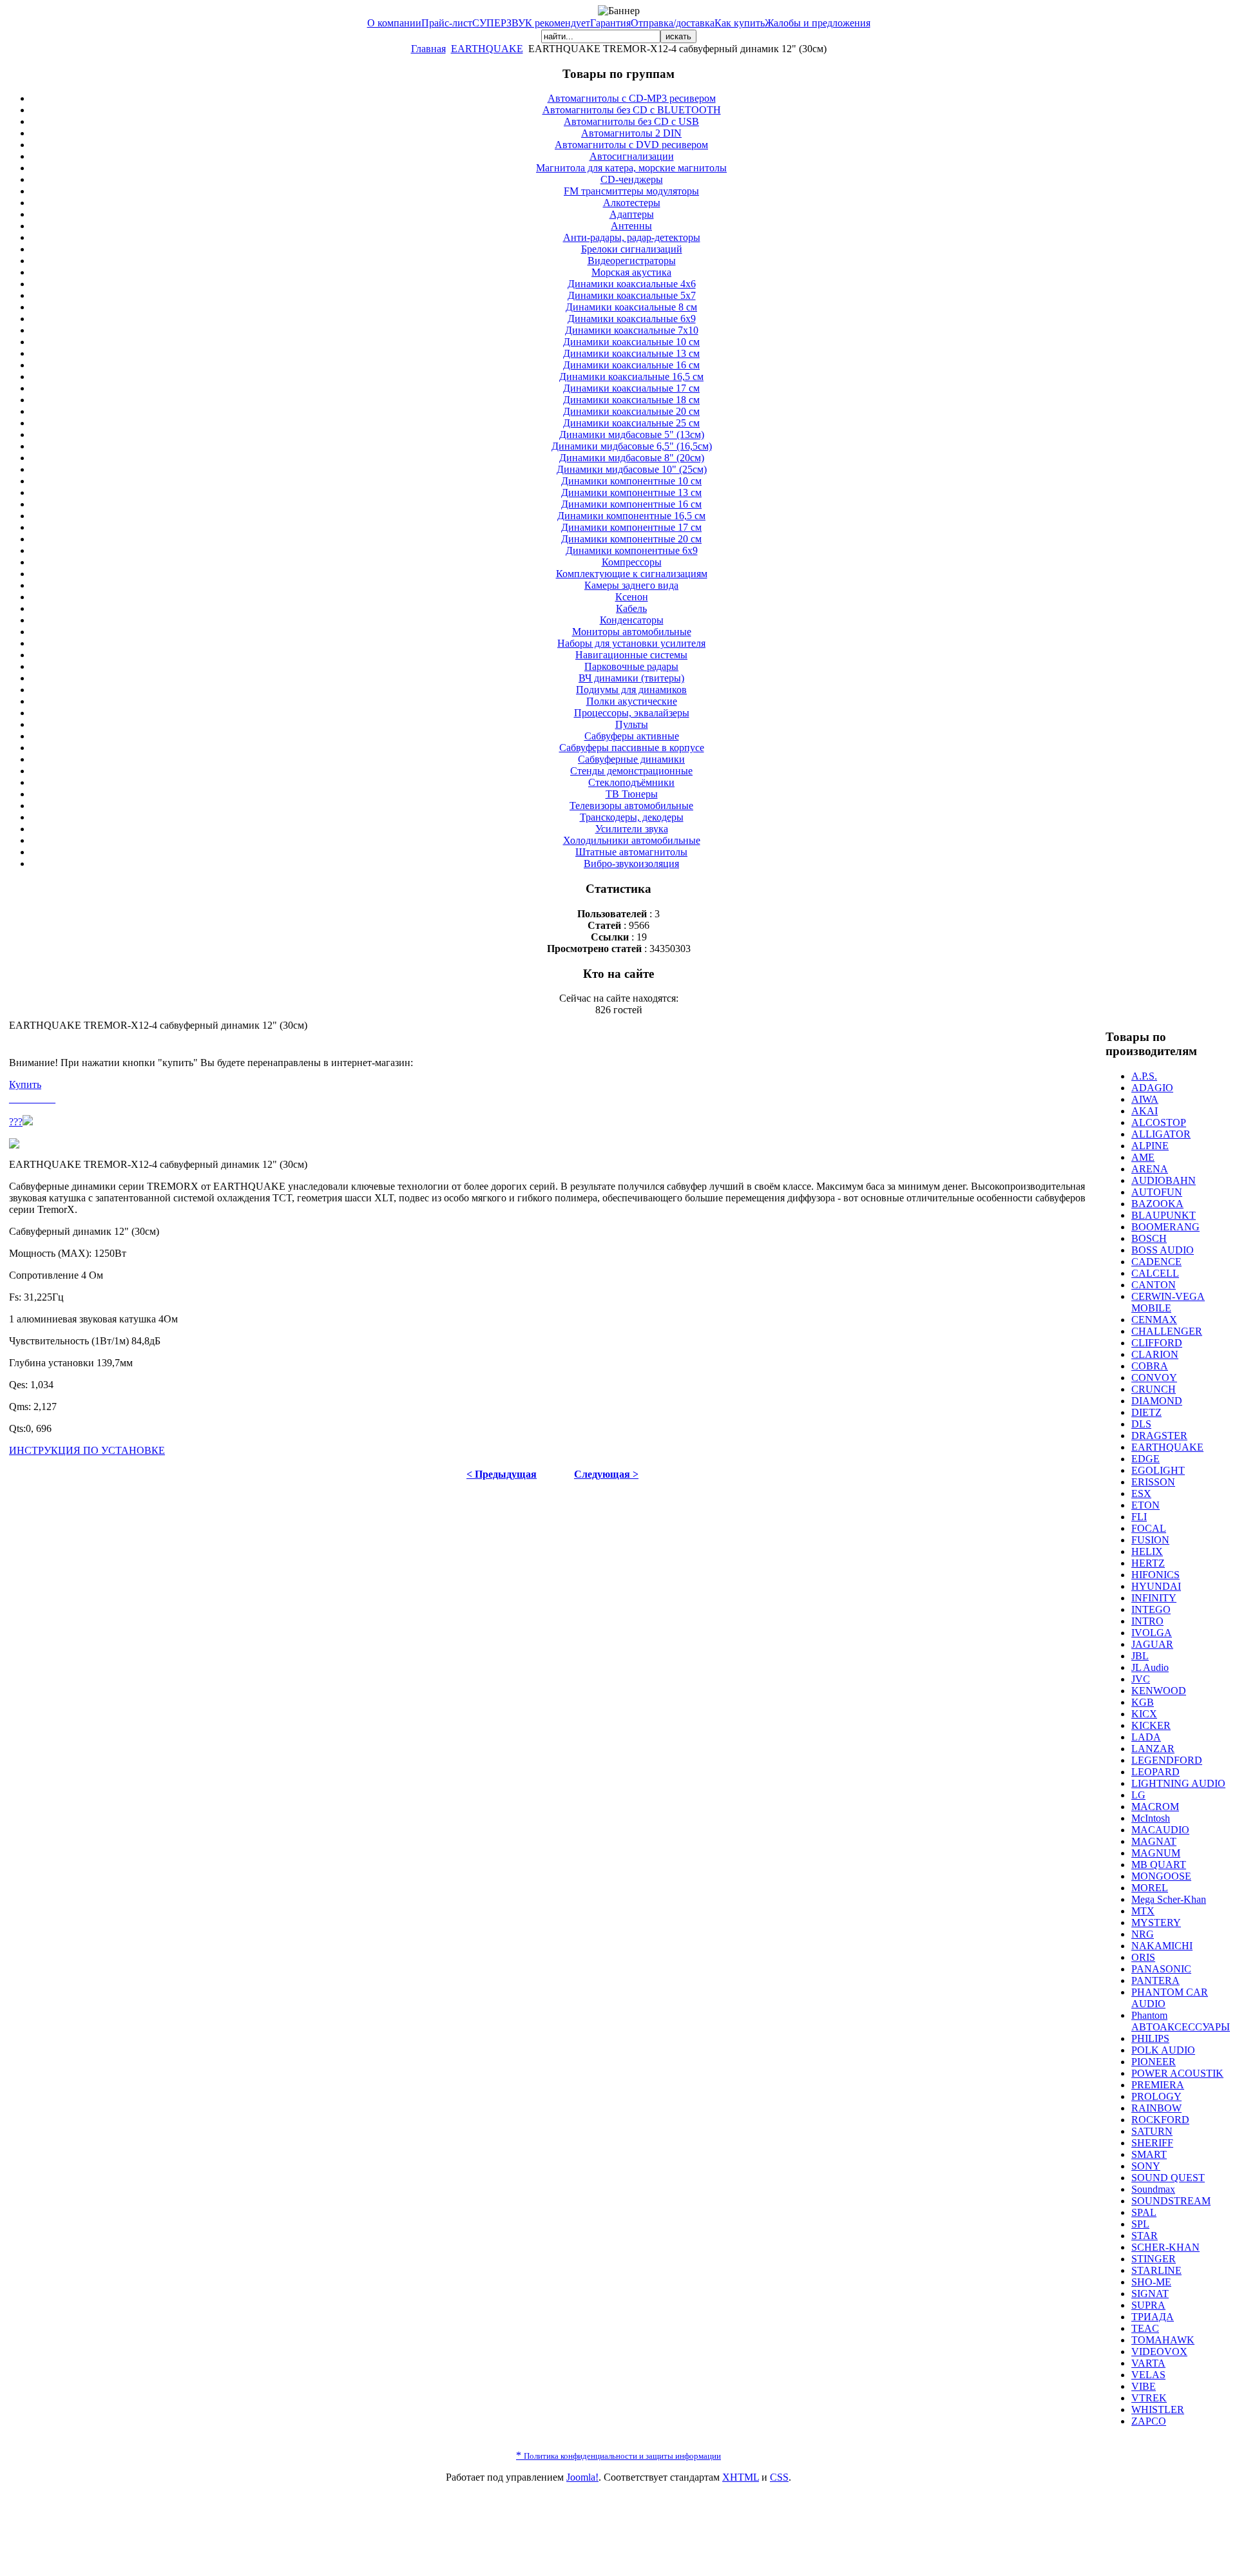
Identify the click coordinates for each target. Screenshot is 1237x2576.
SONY (1146, 2166)
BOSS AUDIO (1163, 1250)
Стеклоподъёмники (631, 782)
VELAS (1148, 2375)
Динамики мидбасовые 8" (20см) (632, 458)
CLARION (1155, 1354)
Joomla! (582, 2477)
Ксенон (632, 597)
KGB (1143, 1702)
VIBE (1144, 2386)
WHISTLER (1158, 2409)
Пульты (632, 724)
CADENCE (1156, 1262)
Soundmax (1153, 2189)
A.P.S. (1144, 1076)
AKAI (1145, 1111)
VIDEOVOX (1159, 2352)
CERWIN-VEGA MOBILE (1168, 1302)
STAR (1145, 2236)
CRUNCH (1154, 1389)
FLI (1139, 1517)
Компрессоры (632, 562)
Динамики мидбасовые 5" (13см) (632, 434)
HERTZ (1148, 1563)
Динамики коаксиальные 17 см (631, 388)
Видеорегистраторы (632, 261)
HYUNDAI (1156, 1586)
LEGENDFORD (1167, 1760)
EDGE (1146, 1459)
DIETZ (1146, 1412)
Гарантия (610, 23)
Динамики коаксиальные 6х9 (632, 319)
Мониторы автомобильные (632, 632)
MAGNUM (1156, 1853)
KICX (1144, 1714)
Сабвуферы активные (632, 736)
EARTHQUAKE (487, 49)
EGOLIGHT (1158, 1470)
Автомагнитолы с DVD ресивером (631, 145)
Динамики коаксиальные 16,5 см (631, 377)
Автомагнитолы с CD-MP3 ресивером (632, 98)
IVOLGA (1152, 1633)
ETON (1146, 1505)
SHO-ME (1151, 2282)
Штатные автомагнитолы (631, 852)
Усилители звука (632, 829)
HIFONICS (1155, 1575)
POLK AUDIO (1163, 2050)
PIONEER (1154, 2062)
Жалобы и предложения (818, 23)
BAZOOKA (1157, 1204)
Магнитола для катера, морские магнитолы (631, 168)
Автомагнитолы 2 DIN (631, 133)
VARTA (1148, 2363)
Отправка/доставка (673, 23)
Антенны (631, 226)
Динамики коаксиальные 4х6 (632, 284)
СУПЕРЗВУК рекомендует (531, 23)
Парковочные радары (631, 666)
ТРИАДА (1153, 2317)
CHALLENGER (1167, 1331)
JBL (1140, 1656)
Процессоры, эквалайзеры (632, 713)
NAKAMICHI (1162, 1946)
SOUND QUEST (1168, 2178)
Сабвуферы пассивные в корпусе (632, 748)
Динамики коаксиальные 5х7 (632, 295)
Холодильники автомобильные (632, 840)
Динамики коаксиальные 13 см (631, 353)
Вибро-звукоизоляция (631, 863)
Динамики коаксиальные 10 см (631, 342)
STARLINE (1156, 2270)
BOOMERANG (1165, 1227)
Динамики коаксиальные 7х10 (632, 330)
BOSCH (1149, 1238)
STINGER (1154, 2259)
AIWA (1145, 1099)
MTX (1143, 1911)
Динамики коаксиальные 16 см (631, 365)
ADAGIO (1152, 1088)
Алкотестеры (632, 203)
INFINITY (1154, 1598)
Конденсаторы (632, 620)
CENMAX (1154, 1320)
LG (1138, 1795)
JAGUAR (1152, 1644)
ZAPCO (1149, 2421)
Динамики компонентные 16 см (631, 504)
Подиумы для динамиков (631, 690)
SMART (1149, 2154)
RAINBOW (1156, 2108)
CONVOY (1154, 1378)
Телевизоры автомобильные (631, 806)
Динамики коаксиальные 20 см (631, 411)
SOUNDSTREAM (1171, 2201)
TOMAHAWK (1163, 2340)
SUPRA (1148, 2305)
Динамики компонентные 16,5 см (631, 516)
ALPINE (1150, 1146)
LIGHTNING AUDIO (1178, 1783)
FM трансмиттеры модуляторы (631, 191)
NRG (1143, 1934)
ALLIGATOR (1161, 1134)
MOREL (1150, 1888)
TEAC (1145, 2328)
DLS (1141, 1424)
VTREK (1149, 2398)
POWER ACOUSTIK (1177, 2073)
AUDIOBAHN (1164, 1180)
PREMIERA (1158, 2085)
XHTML (741, 2477)
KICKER (1151, 1725)
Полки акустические (632, 701)
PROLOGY (1156, 2096)
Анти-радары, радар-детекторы (632, 237)
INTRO (1147, 1621)
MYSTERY (1156, 1922)
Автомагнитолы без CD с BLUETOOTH (632, 110)
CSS (779, 2477)
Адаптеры (632, 214)
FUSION (1150, 1540)
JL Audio (1150, 1667)
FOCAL (1149, 1528)
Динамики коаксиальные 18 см (631, 400)
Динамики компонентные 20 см (631, 539)
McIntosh (1151, 1818)
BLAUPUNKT (1164, 1215)
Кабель (631, 608)
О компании (394, 23)
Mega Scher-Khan (1169, 1899)
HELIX (1147, 1551)
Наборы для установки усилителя (631, 643)
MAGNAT (1154, 1841)
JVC (1141, 1679)
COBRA (1150, 1366)
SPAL (1144, 2212)
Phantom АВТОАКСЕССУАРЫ (1181, 2021)
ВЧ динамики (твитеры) (631, 678)
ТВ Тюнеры (632, 794)
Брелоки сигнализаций (632, 249)
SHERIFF (1152, 2143)
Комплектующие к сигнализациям (632, 574)
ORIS (1143, 1957)
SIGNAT (1150, 2294)
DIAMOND (1157, 1401)
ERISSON (1153, 1482)
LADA (1146, 1737)
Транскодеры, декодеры (632, 817)
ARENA (1150, 1169)
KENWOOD (1159, 1691)
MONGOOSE (1161, 1876)
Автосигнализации (632, 156)
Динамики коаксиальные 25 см (631, 423)
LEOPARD (1155, 1772)
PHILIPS (1150, 2038)
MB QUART (1159, 1865)
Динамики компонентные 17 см (631, 527)
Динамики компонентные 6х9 (632, 550)
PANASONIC (1161, 1969)
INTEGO (1151, 1609)
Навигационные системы (631, 655)
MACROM (1155, 1807)
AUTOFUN (1157, 1192)
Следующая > (606, 1474)
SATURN (1152, 2131)
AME (1143, 1157)
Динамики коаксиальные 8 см (631, 307)
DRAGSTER (1159, 1436)
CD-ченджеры (632, 179)
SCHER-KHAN (1165, 2247)
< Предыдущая (502, 1474)
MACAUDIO (1160, 1830)
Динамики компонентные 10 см (631, 481)
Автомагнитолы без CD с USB (631, 121)
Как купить (740, 23)
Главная (428, 49)
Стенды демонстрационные (631, 771)
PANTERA (1155, 1980)
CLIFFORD (1157, 1343)
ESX (1141, 1493)
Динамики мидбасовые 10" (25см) (632, 469)
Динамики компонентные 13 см (631, 492)
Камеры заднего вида (631, 585)
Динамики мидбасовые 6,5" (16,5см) (632, 446)
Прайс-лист (447, 23)
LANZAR (1153, 1749)
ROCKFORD (1160, 2120)
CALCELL (1155, 1273)
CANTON (1154, 1285)
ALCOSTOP (1159, 1122)
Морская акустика (631, 272)
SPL (1140, 2224)
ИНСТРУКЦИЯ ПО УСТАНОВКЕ (87, 1450)
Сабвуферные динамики (631, 759)
